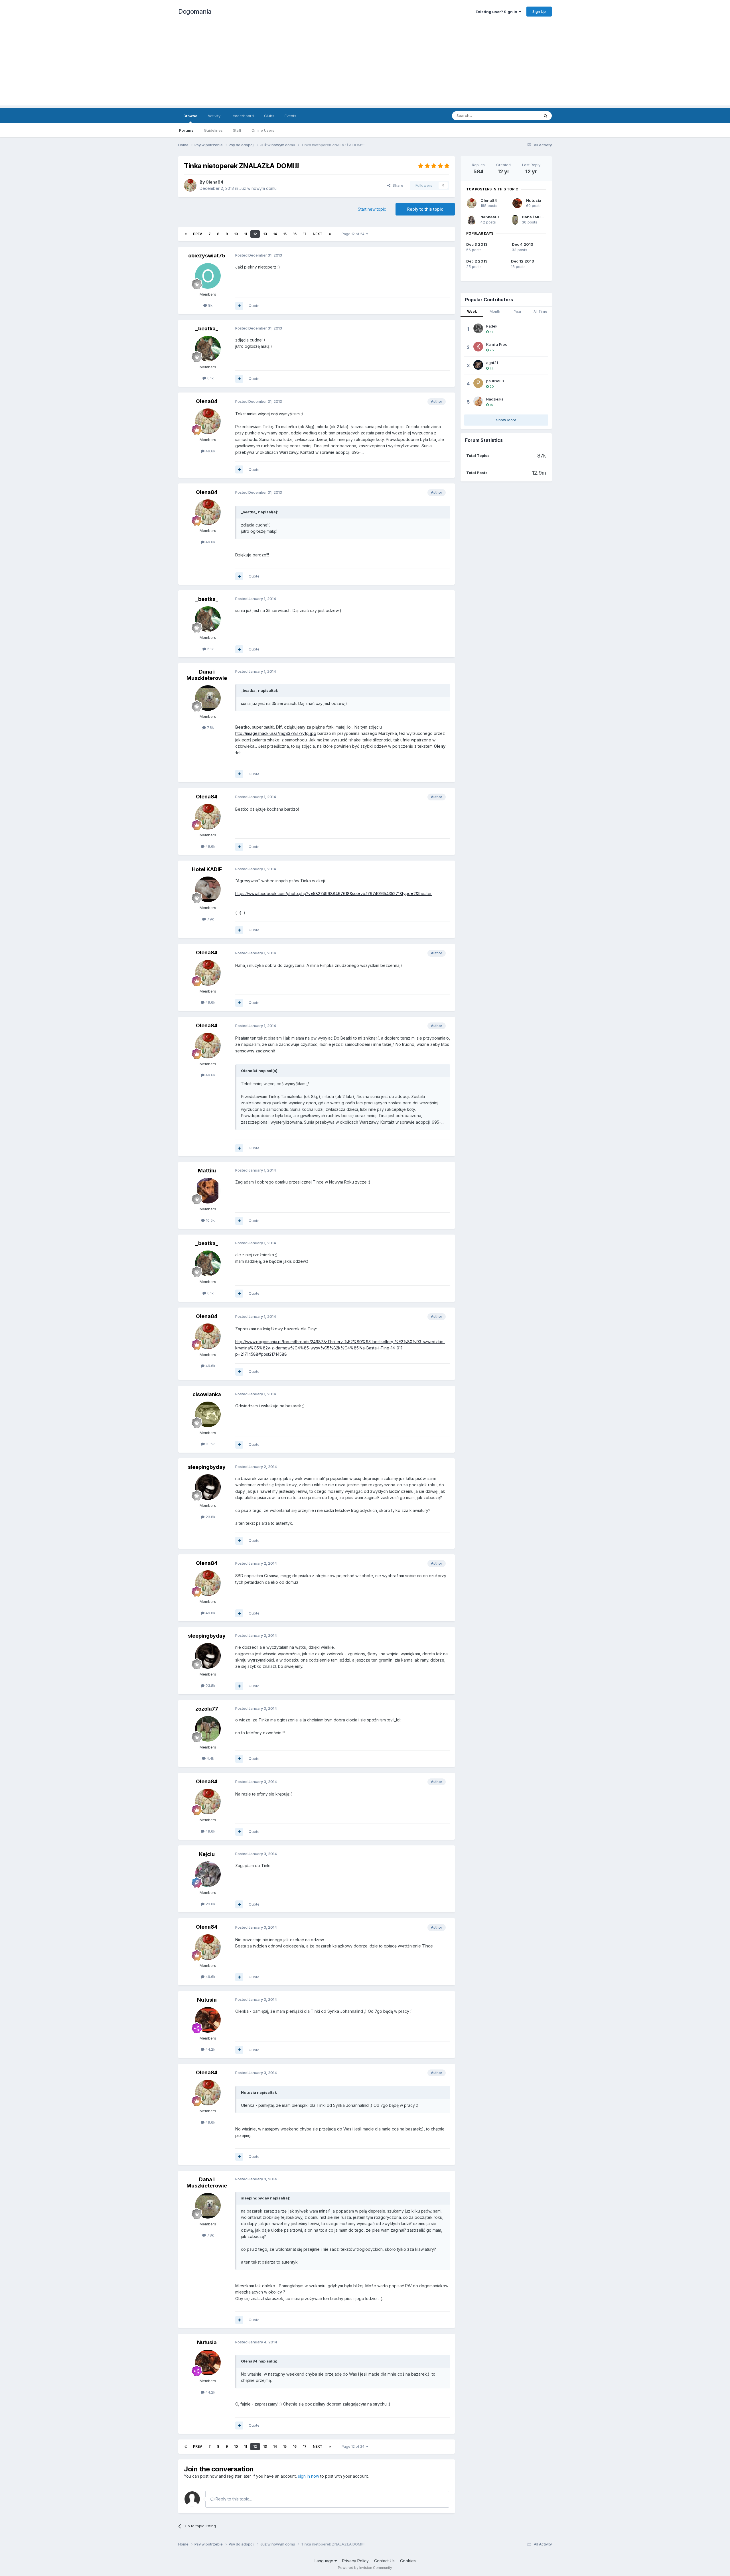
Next (318, 234)
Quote (254, 306)
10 (236, 234)
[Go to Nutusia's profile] (208, 2020)
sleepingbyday (207, 1467)
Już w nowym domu (258, 188)
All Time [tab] (540, 311)
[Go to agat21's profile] (478, 365)
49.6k (210, 451)
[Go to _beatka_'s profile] (208, 349)
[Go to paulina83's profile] (478, 383)
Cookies (408, 2561)
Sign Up (539, 11)
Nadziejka (495, 399)
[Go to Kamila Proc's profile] (478, 347)
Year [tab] (518, 311)
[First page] (186, 234)
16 (295, 234)
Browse (190, 116)
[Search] (546, 116)
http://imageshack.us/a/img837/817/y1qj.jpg (276, 733)
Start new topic (372, 209)
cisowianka (207, 1394)
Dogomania (195, 11)
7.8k (210, 727)
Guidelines (213, 130)
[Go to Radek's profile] (478, 328)
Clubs (269, 116)
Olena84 (214, 182)
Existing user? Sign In (497, 12)
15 (285, 234)
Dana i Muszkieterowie (207, 675)
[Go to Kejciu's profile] (208, 1874)
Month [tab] (495, 311)
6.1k (210, 378)
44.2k (210, 2049)
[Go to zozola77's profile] (208, 1729)
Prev (198, 234)
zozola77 (207, 1709)
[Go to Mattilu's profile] (208, 1191)
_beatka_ (207, 329)
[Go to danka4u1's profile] (472, 220)
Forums (186, 130)
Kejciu (207, 1854)
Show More (506, 420)
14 (275, 234)
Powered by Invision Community (365, 2568)
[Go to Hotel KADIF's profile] (208, 889)
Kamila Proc (497, 344)
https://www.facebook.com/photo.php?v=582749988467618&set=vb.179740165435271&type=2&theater (333, 893)
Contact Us (384, 2561)
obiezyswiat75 (207, 256)
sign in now (309, 2476)
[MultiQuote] (239, 306)
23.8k (210, 1517)
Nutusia (207, 2000)
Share (397, 185)
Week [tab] (472, 311)
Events (290, 116)
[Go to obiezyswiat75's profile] (208, 276)
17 (305, 234)
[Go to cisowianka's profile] (208, 1414)
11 (246, 234)
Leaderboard (242, 116)
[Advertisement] (365, 66)
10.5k (210, 1220)
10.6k (210, 1444)
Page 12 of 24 (354, 234)
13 (265, 234)
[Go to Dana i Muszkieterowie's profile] (208, 698)
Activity (214, 116)
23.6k (210, 1904)
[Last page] (330, 234)
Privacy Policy (355, 2561)
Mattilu (207, 1171)
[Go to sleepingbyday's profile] (208, 1487)
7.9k (210, 919)
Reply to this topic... (233, 2499)
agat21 (492, 363)
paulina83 (495, 381)
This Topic (523, 116)
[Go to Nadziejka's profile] (478, 401)
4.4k (210, 1758)
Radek (492, 326)
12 (255, 234)
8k (210, 305)
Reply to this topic (425, 209)
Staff (237, 130)
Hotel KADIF (207, 869)
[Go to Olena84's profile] (190, 185)
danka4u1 (490, 217)
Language (325, 2561)
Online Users (263, 130)
